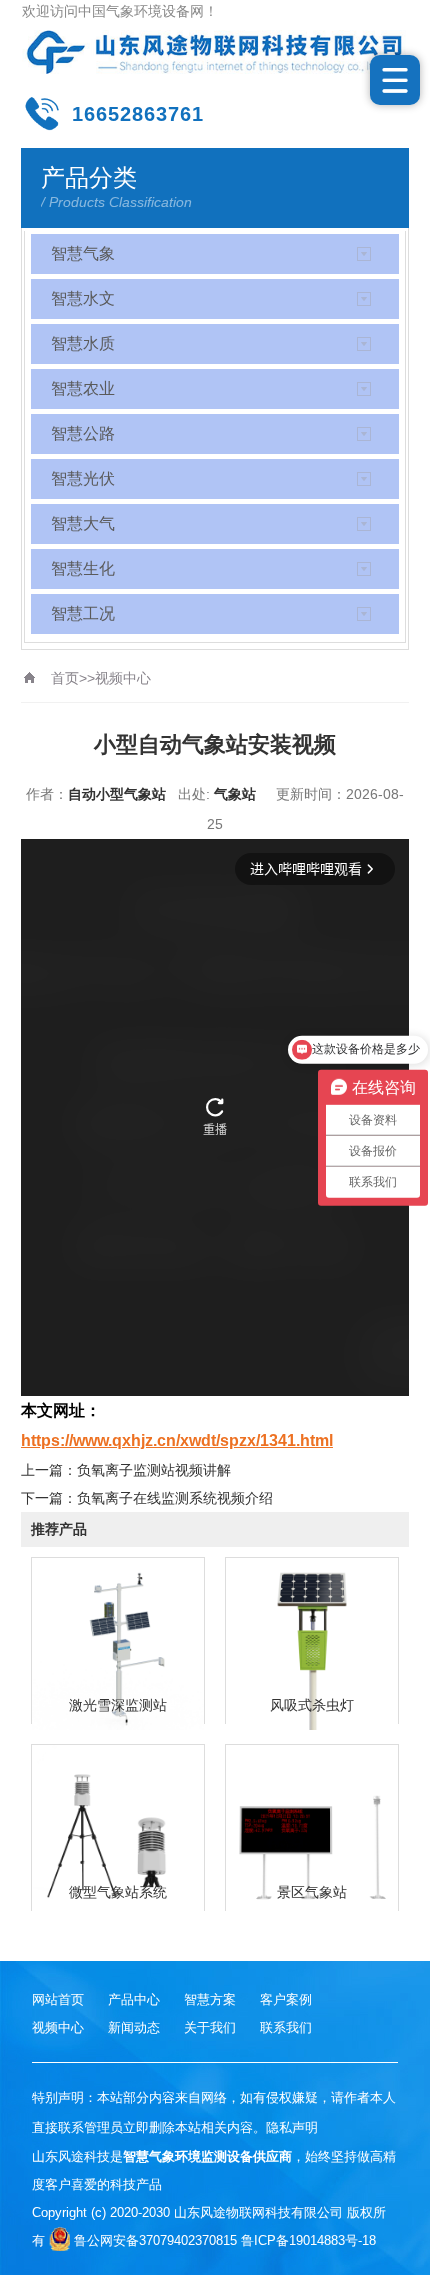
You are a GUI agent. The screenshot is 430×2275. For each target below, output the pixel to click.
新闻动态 (134, 2027)
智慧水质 (83, 343)
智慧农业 (83, 388)
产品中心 (134, 1999)
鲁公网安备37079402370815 (155, 2240)
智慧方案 (210, 1999)
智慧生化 (83, 568)
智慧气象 (83, 253)
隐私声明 (292, 2127)
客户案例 (286, 1999)
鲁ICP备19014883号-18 (308, 2240)
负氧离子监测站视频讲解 (154, 1470)
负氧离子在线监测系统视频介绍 (175, 1498)
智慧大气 (83, 523)
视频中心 (123, 678)
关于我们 (210, 2027)
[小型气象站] (215, 52)
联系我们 (286, 2027)
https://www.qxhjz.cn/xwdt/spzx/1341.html (177, 1440)
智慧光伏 (83, 478)
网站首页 (58, 1999)
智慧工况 (83, 613)
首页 (65, 678)
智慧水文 (83, 298)
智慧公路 (83, 433)
